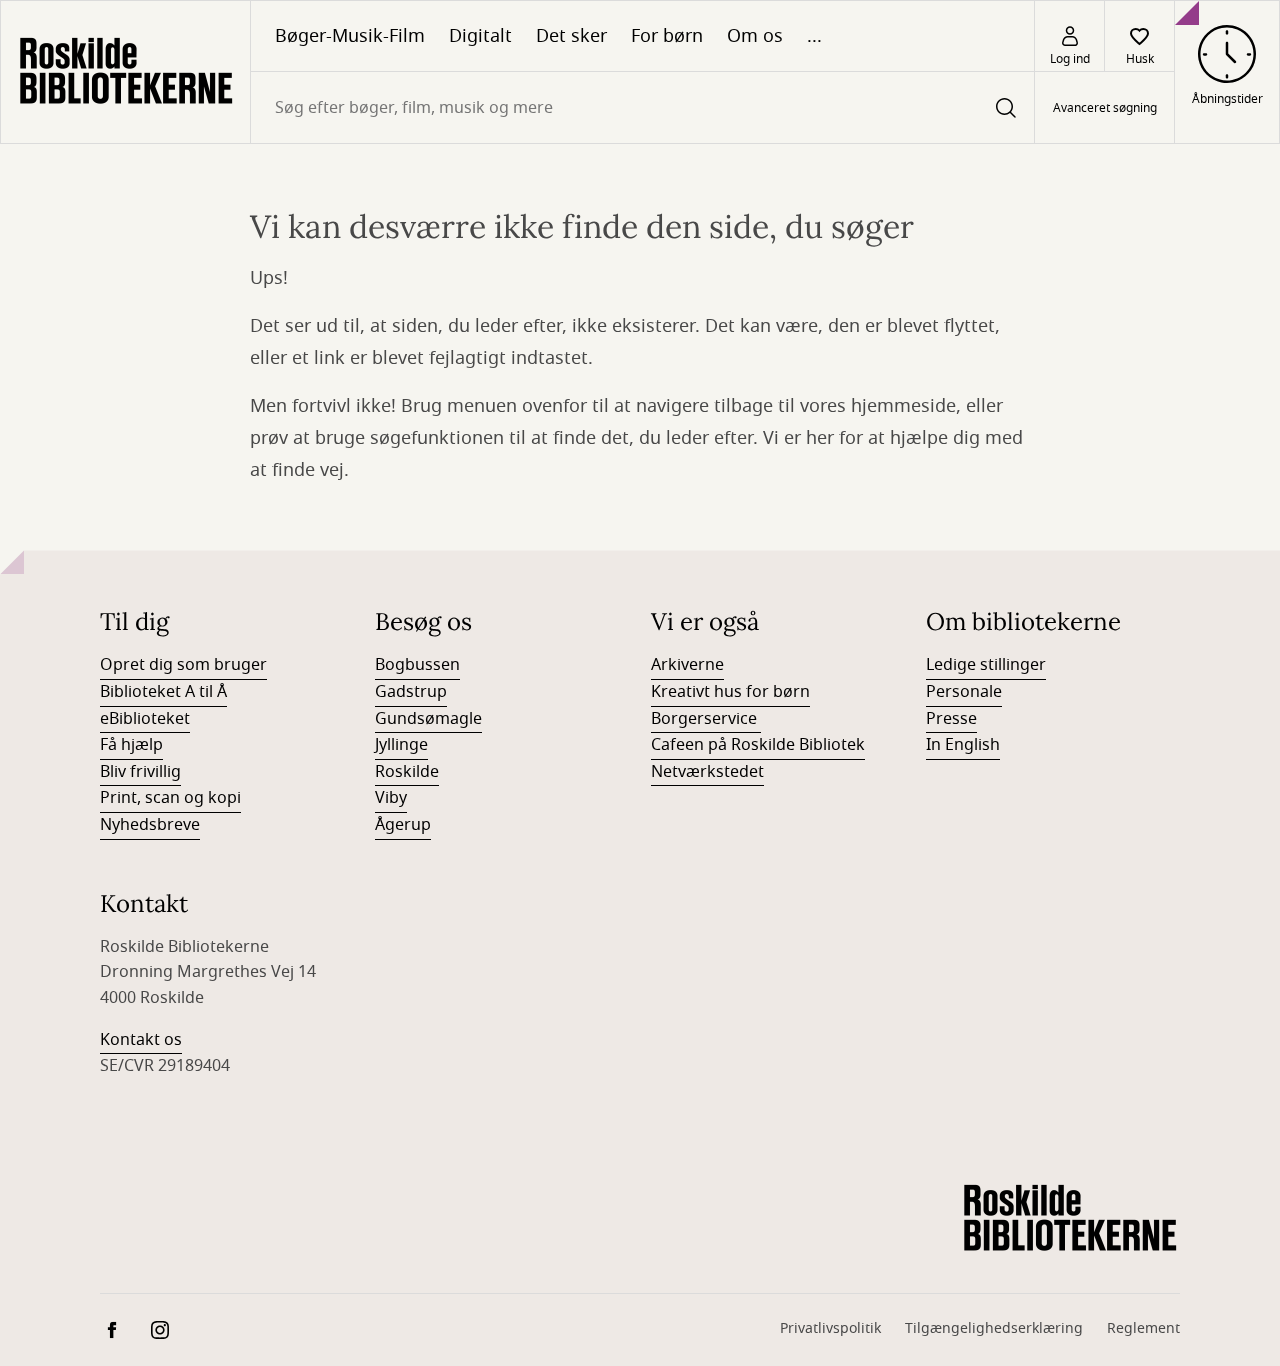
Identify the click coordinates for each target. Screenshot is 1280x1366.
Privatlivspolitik (830, 1328)
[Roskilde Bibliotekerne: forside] (125, 72)
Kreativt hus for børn (730, 692)
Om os (755, 36)
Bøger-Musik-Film (350, 36)
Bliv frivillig (140, 772)
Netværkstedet (707, 772)
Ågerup (403, 825)
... (814, 36)
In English (963, 745)
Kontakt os (141, 1040)
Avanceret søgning (1105, 108)
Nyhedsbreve (150, 825)
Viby (391, 798)
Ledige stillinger (986, 665)
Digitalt (480, 36)
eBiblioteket (145, 719)
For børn (667, 36)
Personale (964, 692)
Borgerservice (706, 719)
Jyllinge (401, 745)
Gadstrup (411, 692)
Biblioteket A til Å (163, 692)
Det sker (571, 36)
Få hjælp (131, 745)
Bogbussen (417, 665)
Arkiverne (687, 665)
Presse (951, 719)
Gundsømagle (428, 719)
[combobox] (642, 107)
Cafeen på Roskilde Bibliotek (758, 745)
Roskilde (407, 772)
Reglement (1143, 1328)
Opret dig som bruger (183, 665)
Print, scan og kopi (170, 798)
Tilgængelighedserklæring (994, 1328)
